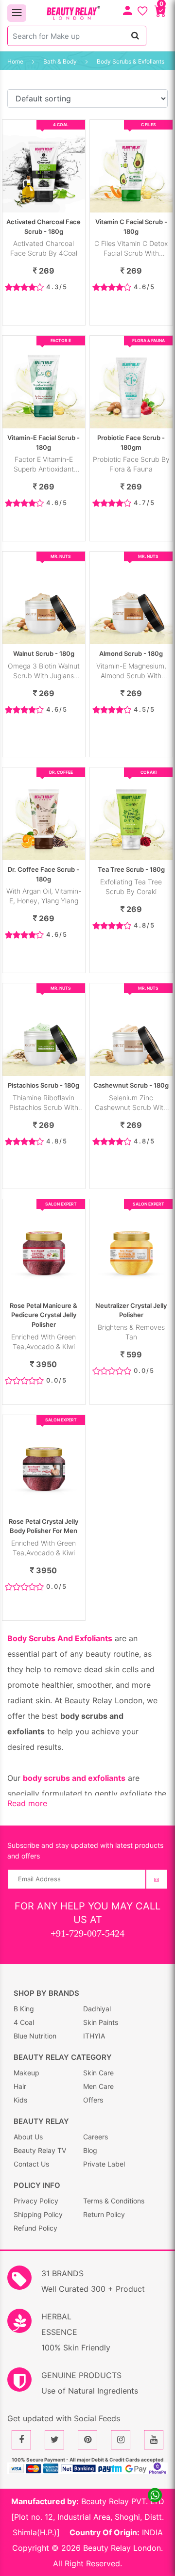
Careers (96, 2137)
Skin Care (98, 2073)
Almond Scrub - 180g (131, 653)
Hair (20, 2086)
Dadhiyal (97, 2009)
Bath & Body (60, 61)
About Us (28, 2137)
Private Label (104, 2164)
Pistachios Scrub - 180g (44, 1085)
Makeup (26, 2073)
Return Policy (104, 2214)
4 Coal (24, 2022)
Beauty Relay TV (40, 2150)
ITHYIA (94, 2036)
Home (15, 61)
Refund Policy (35, 2228)
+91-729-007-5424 (87, 1933)
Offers (93, 2100)
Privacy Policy (36, 2201)
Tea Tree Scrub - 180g (131, 869)
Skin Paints (101, 2022)
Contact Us (31, 2164)
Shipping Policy (38, 2214)
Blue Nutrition (35, 2036)
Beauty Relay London (122, 2548)
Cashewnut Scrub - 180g (131, 1085)
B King (24, 2009)
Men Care (98, 2086)
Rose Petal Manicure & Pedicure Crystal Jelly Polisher (44, 1315)
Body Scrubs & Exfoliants (131, 61)
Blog (90, 2150)
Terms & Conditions (114, 2201)
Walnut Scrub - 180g (44, 653)
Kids (20, 2100)
